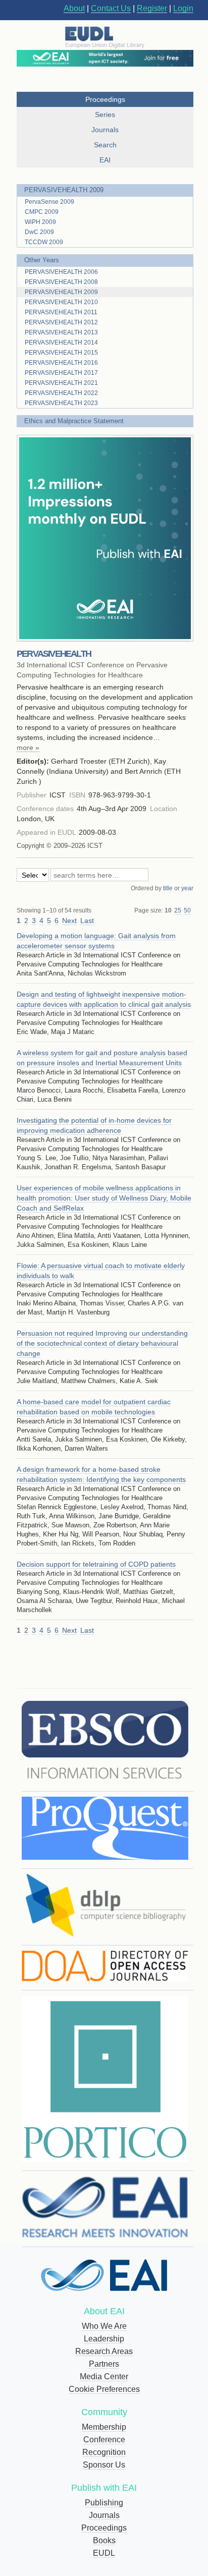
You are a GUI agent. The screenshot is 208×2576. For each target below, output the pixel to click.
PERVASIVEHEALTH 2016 (61, 363)
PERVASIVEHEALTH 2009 (64, 190)
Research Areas (104, 2351)
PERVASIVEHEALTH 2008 (61, 282)
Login (183, 8)
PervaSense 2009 (49, 202)
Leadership (104, 2339)
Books (104, 2540)
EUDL (104, 2553)
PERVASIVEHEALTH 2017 (61, 373)
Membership (104, 2427)
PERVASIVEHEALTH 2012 (61, 322)
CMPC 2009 (42, 212)
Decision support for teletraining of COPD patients (96, 1564)
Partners (104, 2364)
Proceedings (104, 2528)
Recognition (104, 2452)
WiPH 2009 (40, 222)
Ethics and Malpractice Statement (74, 421)
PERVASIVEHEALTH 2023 (61, 403)
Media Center (104, 2377)
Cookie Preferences (104, 2389)
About (74, 8)
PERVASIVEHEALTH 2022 (61, 393)
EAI (105, 160)
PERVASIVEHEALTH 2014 (61, 342)
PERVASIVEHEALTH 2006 (61, 272)
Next (69, 921)
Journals (104, 2515)
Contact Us (111, 8)
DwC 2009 (39, 232)
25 (178, 910)
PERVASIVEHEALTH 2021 (61, 383)
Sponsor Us (104, 2465)
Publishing (104, 2503)
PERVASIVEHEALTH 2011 (61, 312)
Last (87, 921)
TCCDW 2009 (44, 242)
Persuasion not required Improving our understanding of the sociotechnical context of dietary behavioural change (102, 1343)
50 (187, 910)
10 (168, 910)
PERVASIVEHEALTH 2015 (61, 353)
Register (152, 8)
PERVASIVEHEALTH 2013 (61, 332)
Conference (104, 2440)
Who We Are (104, 2326)
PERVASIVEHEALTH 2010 (61, 302)
